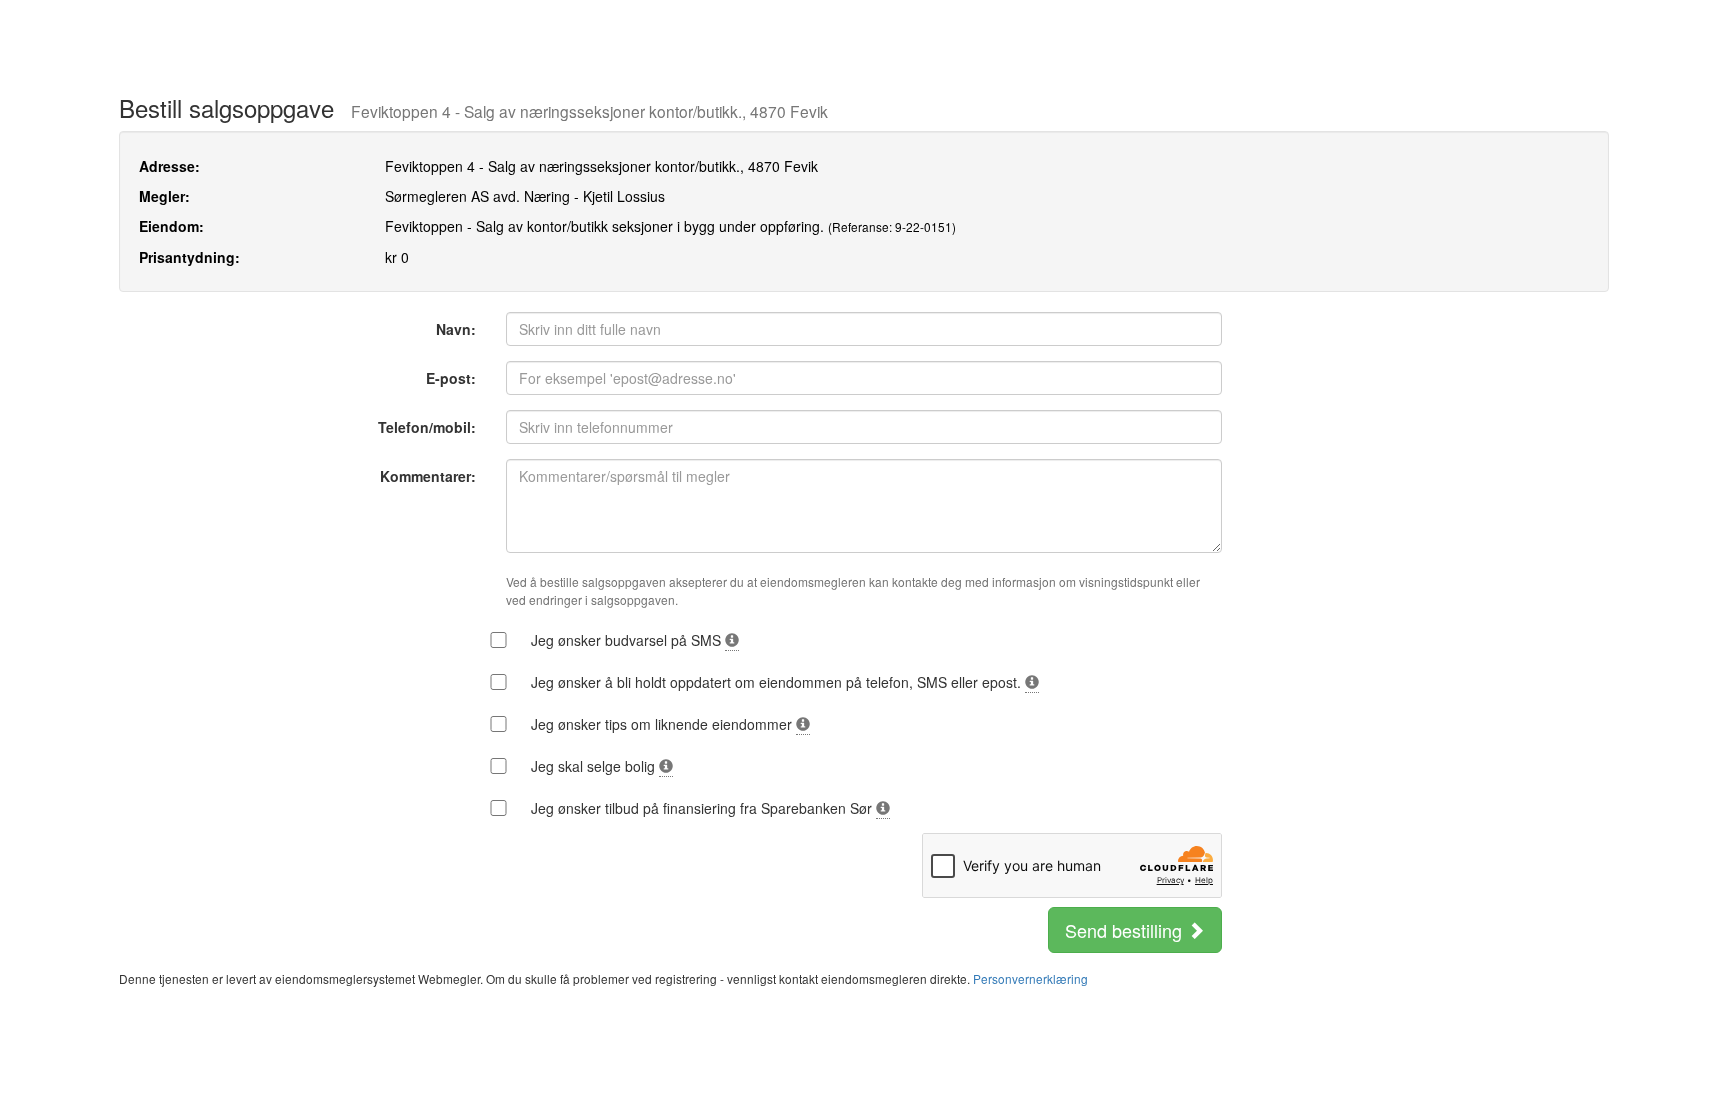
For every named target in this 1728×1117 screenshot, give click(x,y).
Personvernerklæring (1030, 978)
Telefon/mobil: (427, 427)
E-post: (451, 378)
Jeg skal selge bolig (595, 766)
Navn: (456, 329)
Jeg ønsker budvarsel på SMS (628, 640)
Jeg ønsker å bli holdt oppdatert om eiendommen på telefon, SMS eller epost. (778, 682)
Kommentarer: (428, 476)
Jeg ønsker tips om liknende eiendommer (663, 724)
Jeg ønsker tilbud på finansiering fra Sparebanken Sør (703, 808)
